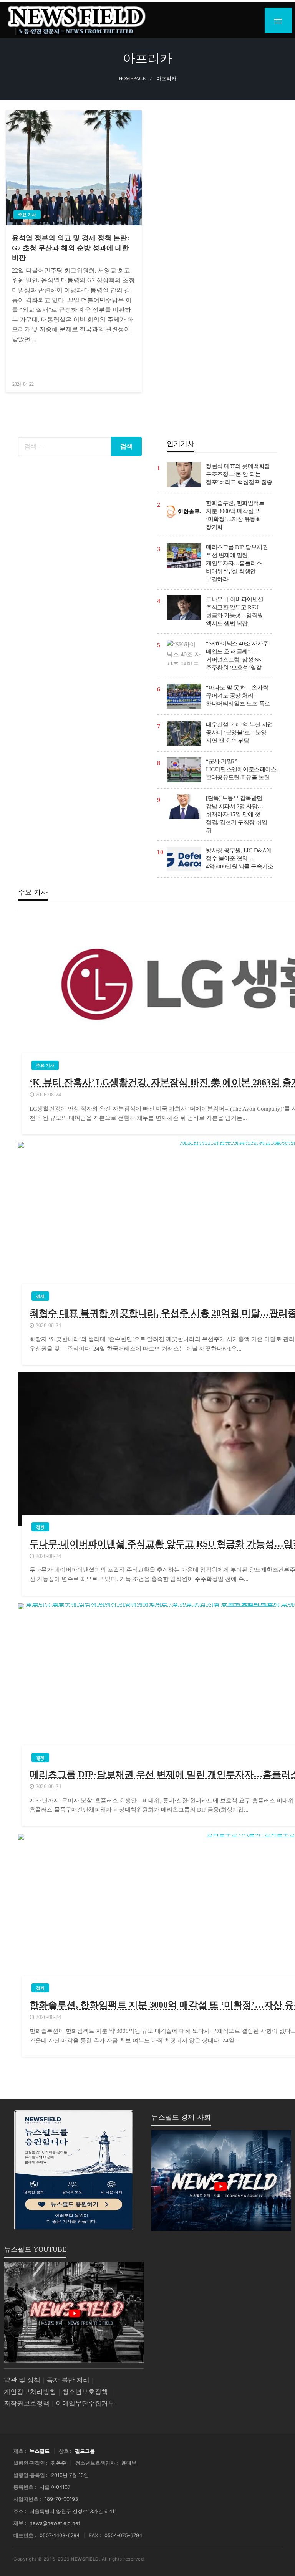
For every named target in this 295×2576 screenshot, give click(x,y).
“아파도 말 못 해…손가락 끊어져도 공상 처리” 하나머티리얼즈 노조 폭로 (238, 696)
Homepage (132, 79)
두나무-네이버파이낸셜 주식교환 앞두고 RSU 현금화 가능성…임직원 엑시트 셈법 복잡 (235, 611)
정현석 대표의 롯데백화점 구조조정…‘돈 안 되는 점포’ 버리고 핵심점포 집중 (239, 474)
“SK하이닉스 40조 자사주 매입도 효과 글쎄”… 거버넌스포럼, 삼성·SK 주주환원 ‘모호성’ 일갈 (237, 656)
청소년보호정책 (85, 2392)
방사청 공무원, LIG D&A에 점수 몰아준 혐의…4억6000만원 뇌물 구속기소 (239, 858)
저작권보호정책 (27, 2403)
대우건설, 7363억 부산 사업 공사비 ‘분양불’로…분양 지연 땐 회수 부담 (239, 732)
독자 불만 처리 (68, 2380)
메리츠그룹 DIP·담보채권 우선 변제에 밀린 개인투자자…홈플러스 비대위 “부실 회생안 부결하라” (237, 563)
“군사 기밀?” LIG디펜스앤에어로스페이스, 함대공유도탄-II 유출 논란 (242, 769)
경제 (40, 1296)
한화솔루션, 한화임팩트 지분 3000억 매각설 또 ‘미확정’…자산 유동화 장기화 (235, 515)
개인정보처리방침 (30, 2392)
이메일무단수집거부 (85, 2403)
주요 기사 (27, 215)
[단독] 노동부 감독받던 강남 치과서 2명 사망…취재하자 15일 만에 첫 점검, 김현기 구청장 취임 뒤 (236, 814)
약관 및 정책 (22, 2380)
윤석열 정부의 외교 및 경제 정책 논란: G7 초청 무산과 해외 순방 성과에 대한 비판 (71, 248)
